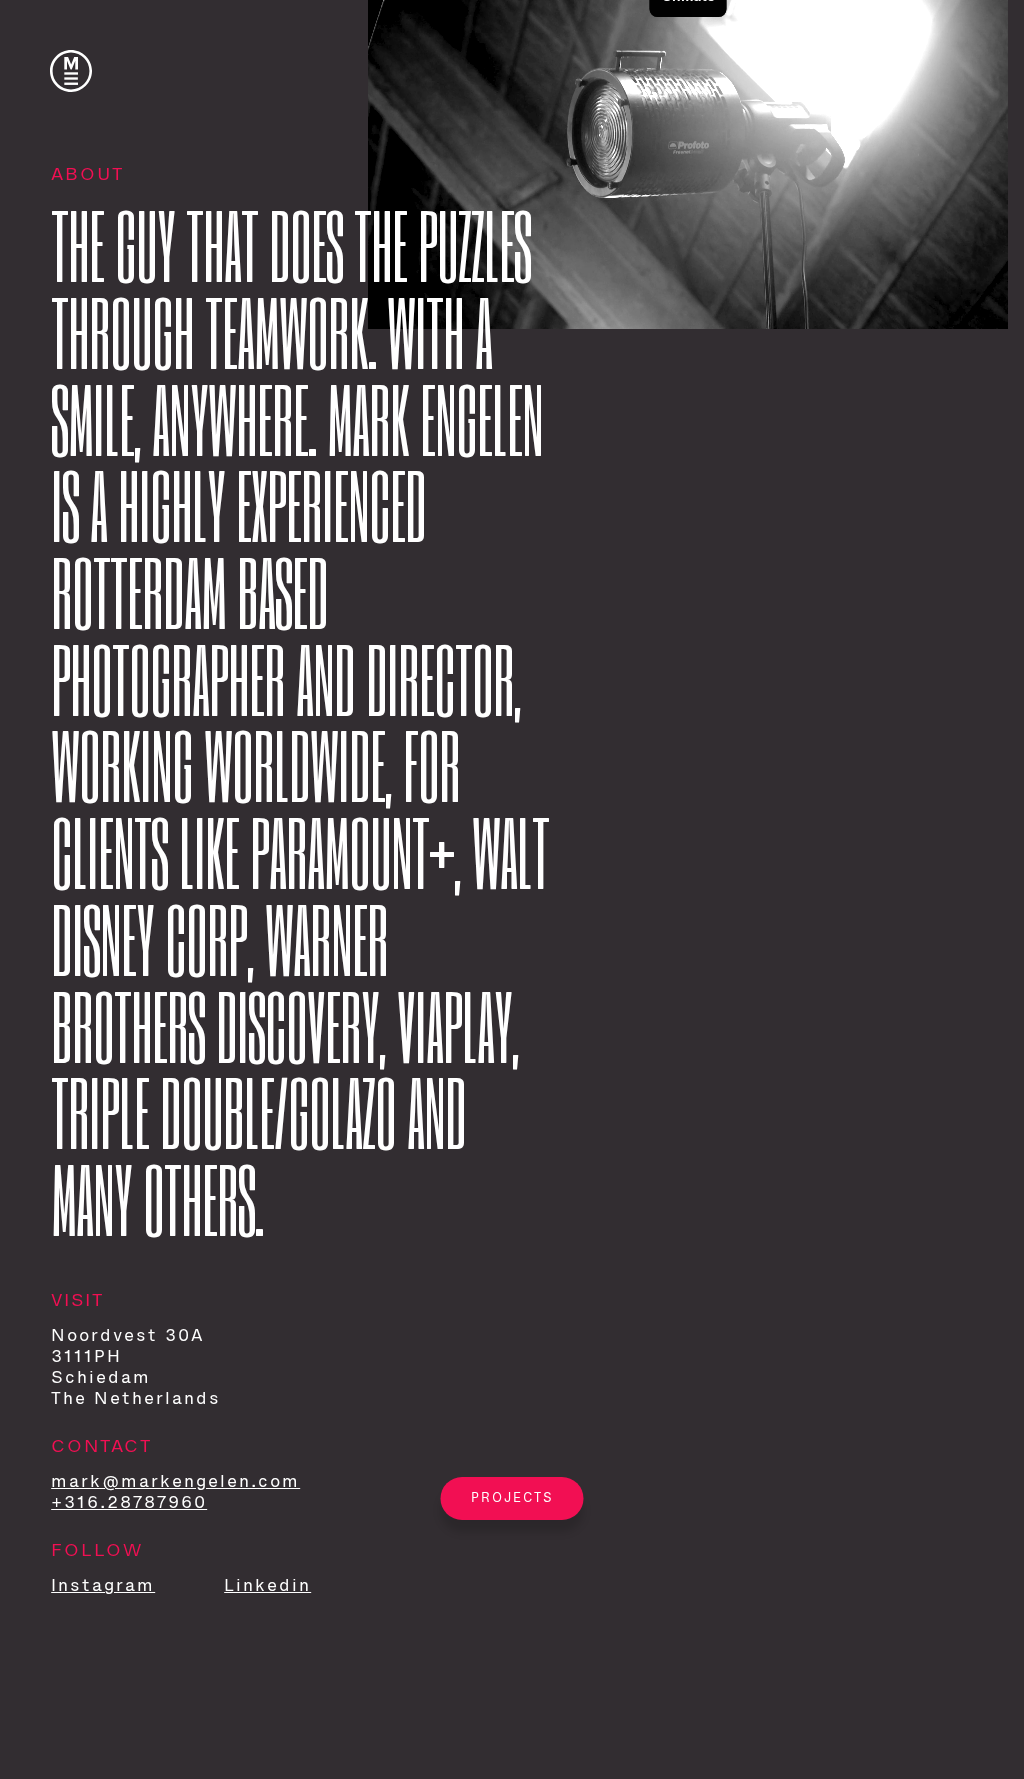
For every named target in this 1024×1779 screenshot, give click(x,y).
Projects (512, 1498)
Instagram (103, 1586)
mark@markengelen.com (175, 1482)
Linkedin (267, 1586)
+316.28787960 (129, 1503)
